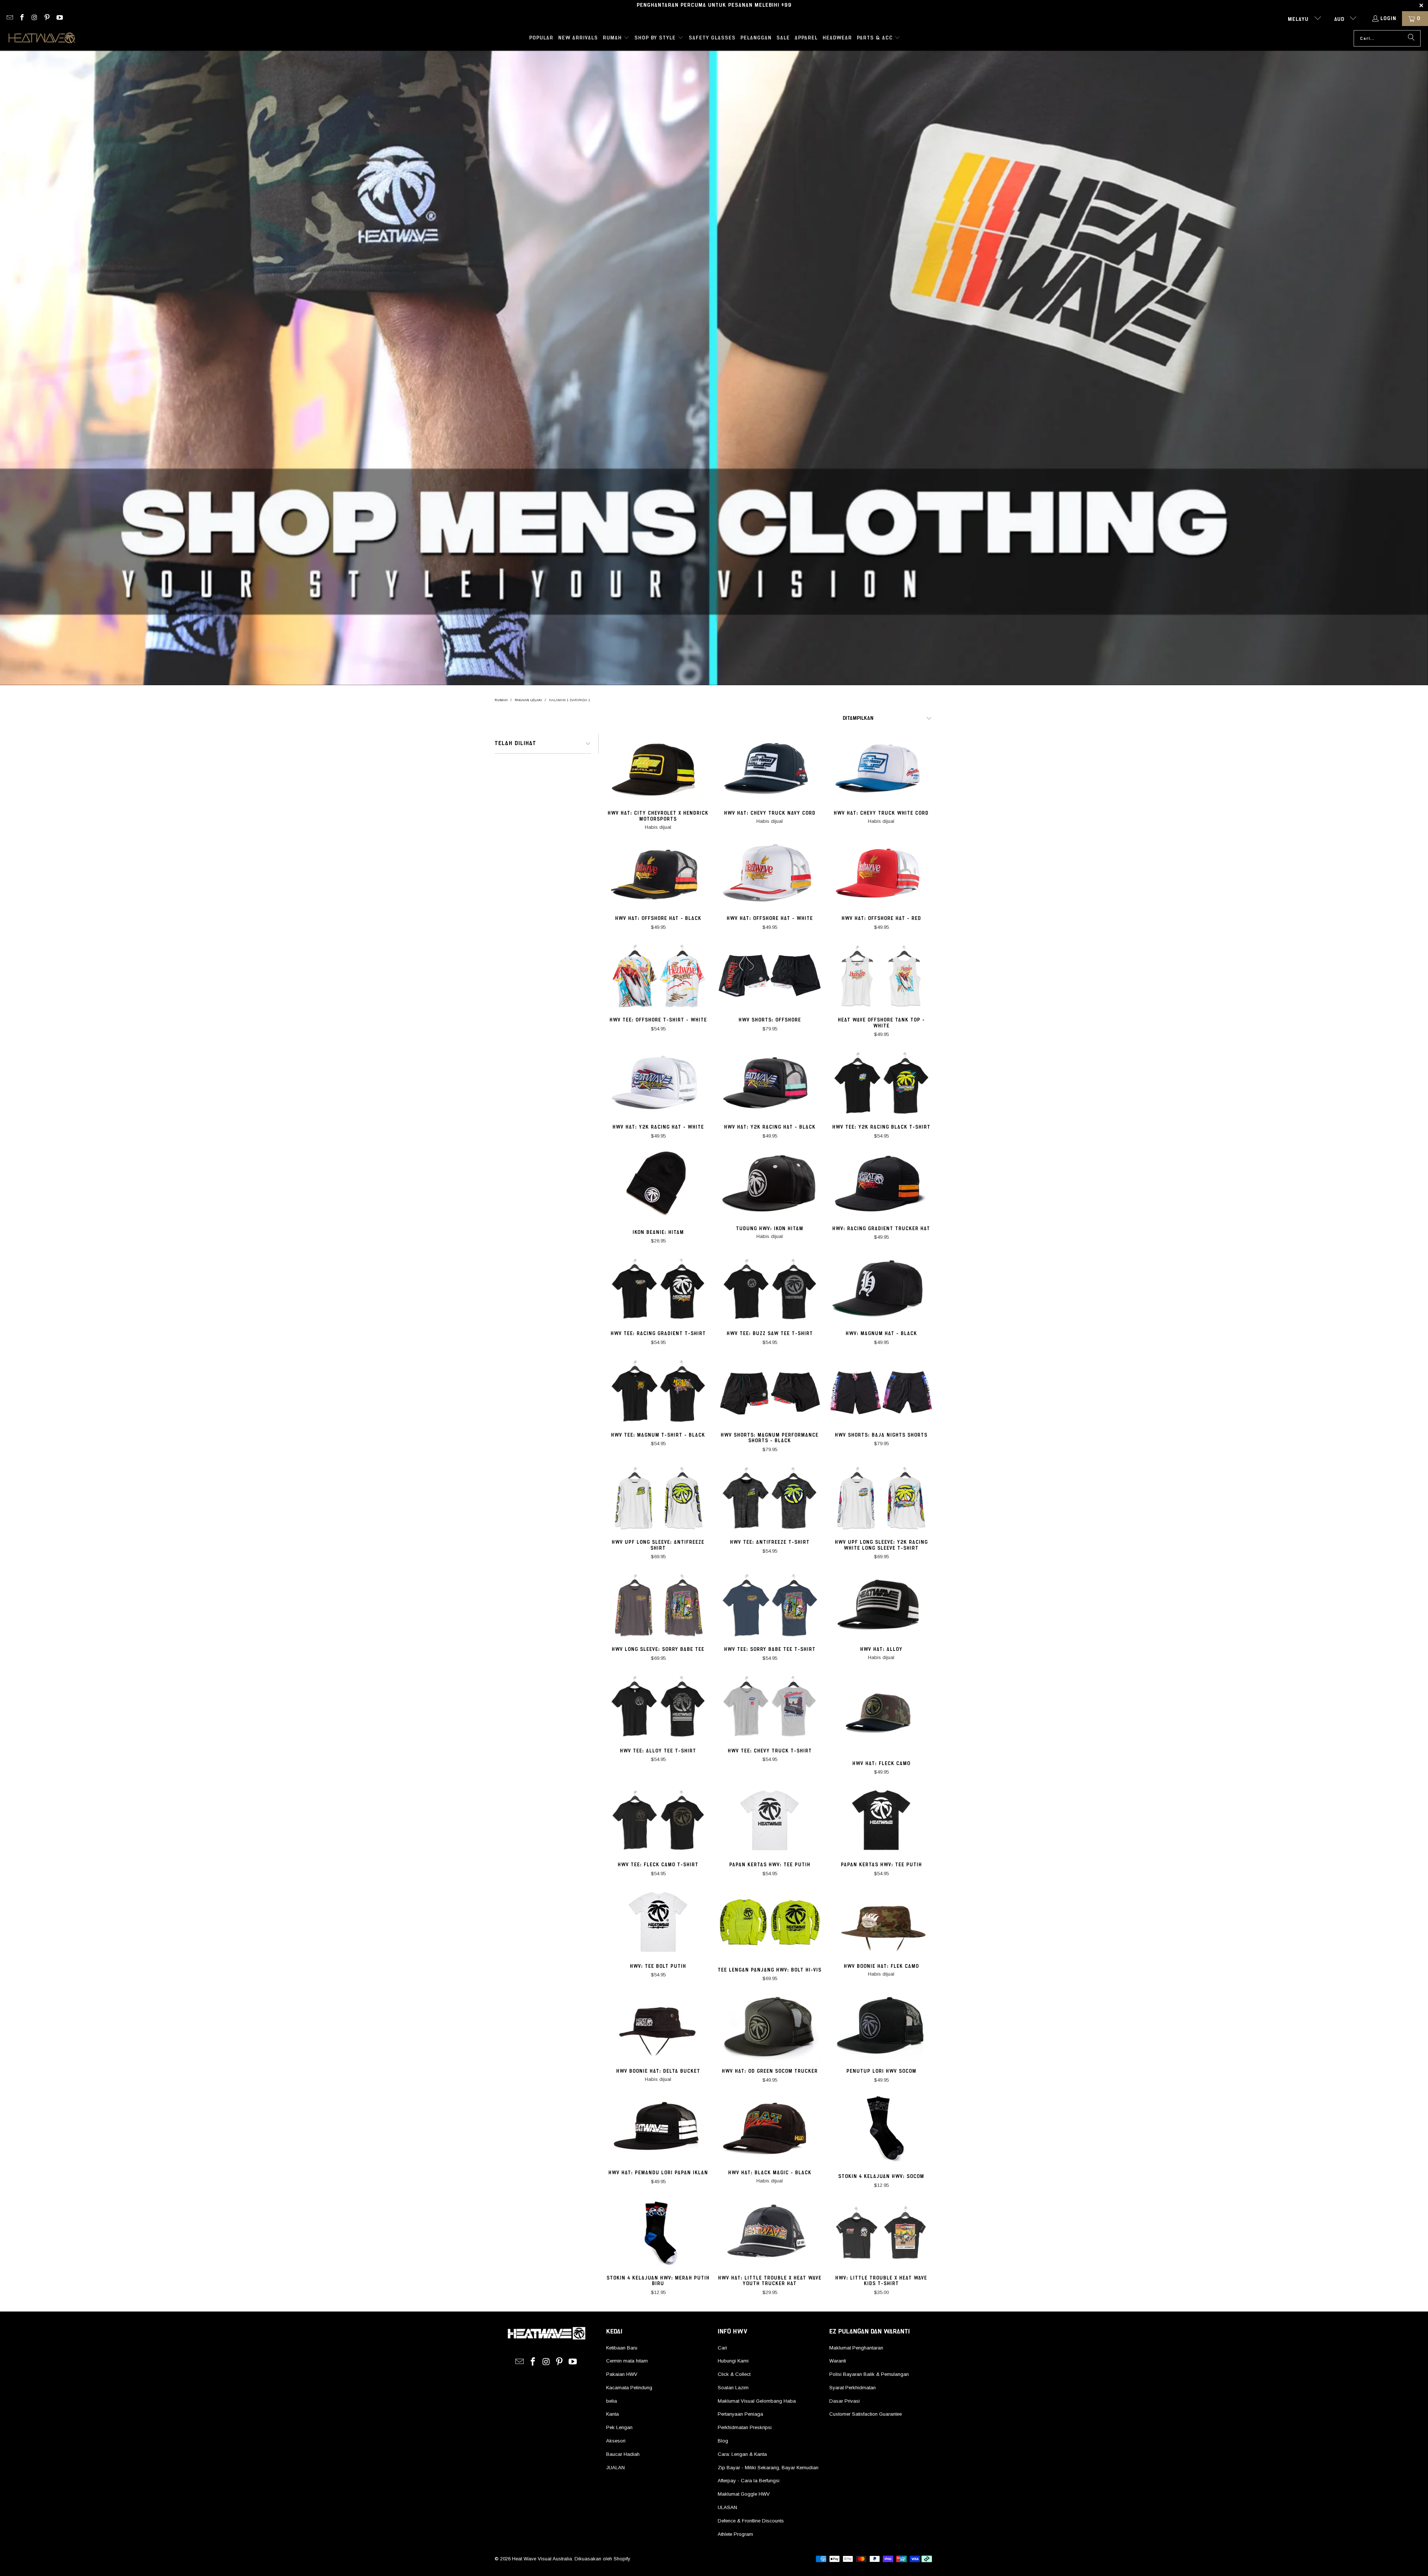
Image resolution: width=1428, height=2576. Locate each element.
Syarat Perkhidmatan (853, 2388)
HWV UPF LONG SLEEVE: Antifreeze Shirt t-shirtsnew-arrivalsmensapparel (658, 1498)
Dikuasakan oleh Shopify (602, 2559)
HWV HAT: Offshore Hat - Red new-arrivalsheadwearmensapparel (881, 874)
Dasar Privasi (845, 2401)
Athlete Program (735, 2534)
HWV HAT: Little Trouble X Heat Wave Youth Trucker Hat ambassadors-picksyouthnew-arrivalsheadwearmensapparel (770, 2233)
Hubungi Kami (733, 2361)
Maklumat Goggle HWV (744, 2494)
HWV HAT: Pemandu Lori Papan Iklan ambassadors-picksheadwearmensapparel (658, 2128)
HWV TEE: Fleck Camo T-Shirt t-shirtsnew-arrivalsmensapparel (658, 1820)
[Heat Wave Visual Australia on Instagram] (34, 19)
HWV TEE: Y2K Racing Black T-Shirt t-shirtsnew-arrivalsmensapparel (881, 1082)
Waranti (838, 2361)
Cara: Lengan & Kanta (742, 2454)
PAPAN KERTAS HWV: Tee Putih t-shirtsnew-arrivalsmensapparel (770, 1820)
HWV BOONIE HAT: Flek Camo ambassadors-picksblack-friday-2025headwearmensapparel (881, 1922)
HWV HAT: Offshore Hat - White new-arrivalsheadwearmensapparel (770, 874)
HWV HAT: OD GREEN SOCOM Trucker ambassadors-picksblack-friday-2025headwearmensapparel (770, 2027)
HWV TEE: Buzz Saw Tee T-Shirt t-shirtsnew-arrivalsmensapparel (770, 1289)
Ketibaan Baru (622, 2348)
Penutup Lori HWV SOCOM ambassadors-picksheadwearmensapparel (881, 2027)
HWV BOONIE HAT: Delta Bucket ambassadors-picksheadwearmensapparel (658, 2027)
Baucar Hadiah (623, 2454)
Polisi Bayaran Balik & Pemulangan (869, 2374)
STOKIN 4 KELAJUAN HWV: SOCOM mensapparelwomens (881, 2128)
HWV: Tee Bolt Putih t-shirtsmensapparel (658, 1922)
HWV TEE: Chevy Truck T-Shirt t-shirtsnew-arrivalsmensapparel (770, 1706)
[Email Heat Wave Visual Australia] (9, 19)
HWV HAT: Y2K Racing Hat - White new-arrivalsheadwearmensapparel (658, 1082)
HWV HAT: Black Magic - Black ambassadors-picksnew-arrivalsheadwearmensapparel (770, 2128)
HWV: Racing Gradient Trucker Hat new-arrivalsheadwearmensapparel (881, 1184)
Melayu (1299, 19)
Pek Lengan (619, 2427)
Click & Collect (734, 2374)
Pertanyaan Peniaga (740, 2414)
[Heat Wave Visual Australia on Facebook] (22, 19)
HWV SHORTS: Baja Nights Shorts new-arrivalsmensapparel (881, 1390)
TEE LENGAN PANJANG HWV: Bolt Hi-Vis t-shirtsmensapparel (770, 1922)
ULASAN (727, 2507)
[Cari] (1411, 38)
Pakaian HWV (622, 2374)
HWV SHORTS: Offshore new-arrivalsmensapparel (770, 975)
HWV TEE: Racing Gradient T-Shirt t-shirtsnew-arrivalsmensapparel (658, 1289)
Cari (722, 2348)
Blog (723, 2441)
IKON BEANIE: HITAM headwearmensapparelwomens (658, 1184)
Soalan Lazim (733, 2388)
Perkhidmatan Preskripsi (745, 2427)
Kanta (612, 2414)
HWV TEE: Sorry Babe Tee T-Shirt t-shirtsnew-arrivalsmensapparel (770, 1605)
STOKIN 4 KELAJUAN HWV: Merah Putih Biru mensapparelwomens (658, 2233)
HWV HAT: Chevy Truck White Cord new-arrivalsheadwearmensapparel (881, 769)
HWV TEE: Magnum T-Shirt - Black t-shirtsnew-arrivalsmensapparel (658, 1390)
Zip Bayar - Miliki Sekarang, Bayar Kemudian (768, 2468)
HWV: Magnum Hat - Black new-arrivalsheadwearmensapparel (881, 1289)
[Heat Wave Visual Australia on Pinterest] (47, 19)
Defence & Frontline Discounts (751, 2521)
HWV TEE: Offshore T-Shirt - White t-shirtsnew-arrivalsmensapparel (658, 975)
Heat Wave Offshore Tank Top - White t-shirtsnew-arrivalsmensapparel (881, 975)
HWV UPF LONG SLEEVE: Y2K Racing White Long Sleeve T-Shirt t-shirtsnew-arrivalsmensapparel (881, 1498)
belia (612, 2401)
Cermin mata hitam (627, 2361)
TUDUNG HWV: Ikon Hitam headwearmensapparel (770, 1184)
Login (1388, 19)
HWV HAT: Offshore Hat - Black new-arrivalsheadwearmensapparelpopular (658, 874)
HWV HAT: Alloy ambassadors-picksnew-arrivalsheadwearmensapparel (881, 1605)
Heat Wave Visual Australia (542, 2559)
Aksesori (616, 2441)
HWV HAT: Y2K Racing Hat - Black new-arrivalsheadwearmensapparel (770, 1082)
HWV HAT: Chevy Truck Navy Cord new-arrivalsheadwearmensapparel (770, 769)
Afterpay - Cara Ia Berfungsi (749, 2481)
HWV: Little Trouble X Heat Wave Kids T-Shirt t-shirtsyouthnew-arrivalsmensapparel (881, 2233)
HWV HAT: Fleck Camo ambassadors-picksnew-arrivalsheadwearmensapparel (881, 1713)
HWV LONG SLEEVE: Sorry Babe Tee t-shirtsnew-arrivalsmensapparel (658, 1605)
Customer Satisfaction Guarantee (866, 2414)
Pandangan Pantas (658, 785)
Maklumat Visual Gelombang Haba (757, 2401)
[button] (616, 38)
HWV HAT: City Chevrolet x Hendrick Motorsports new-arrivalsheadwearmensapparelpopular (658, 769)
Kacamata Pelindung (629, 2388)
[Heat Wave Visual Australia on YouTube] (59, 19)
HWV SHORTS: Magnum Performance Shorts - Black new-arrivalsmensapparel (770, 1390)
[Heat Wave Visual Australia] (42, 38)
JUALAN (615, 2468)
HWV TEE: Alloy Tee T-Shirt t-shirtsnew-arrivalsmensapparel (658, 1706)
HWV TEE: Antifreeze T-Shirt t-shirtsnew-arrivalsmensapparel (770, 1498)
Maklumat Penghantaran (856, 2348)
